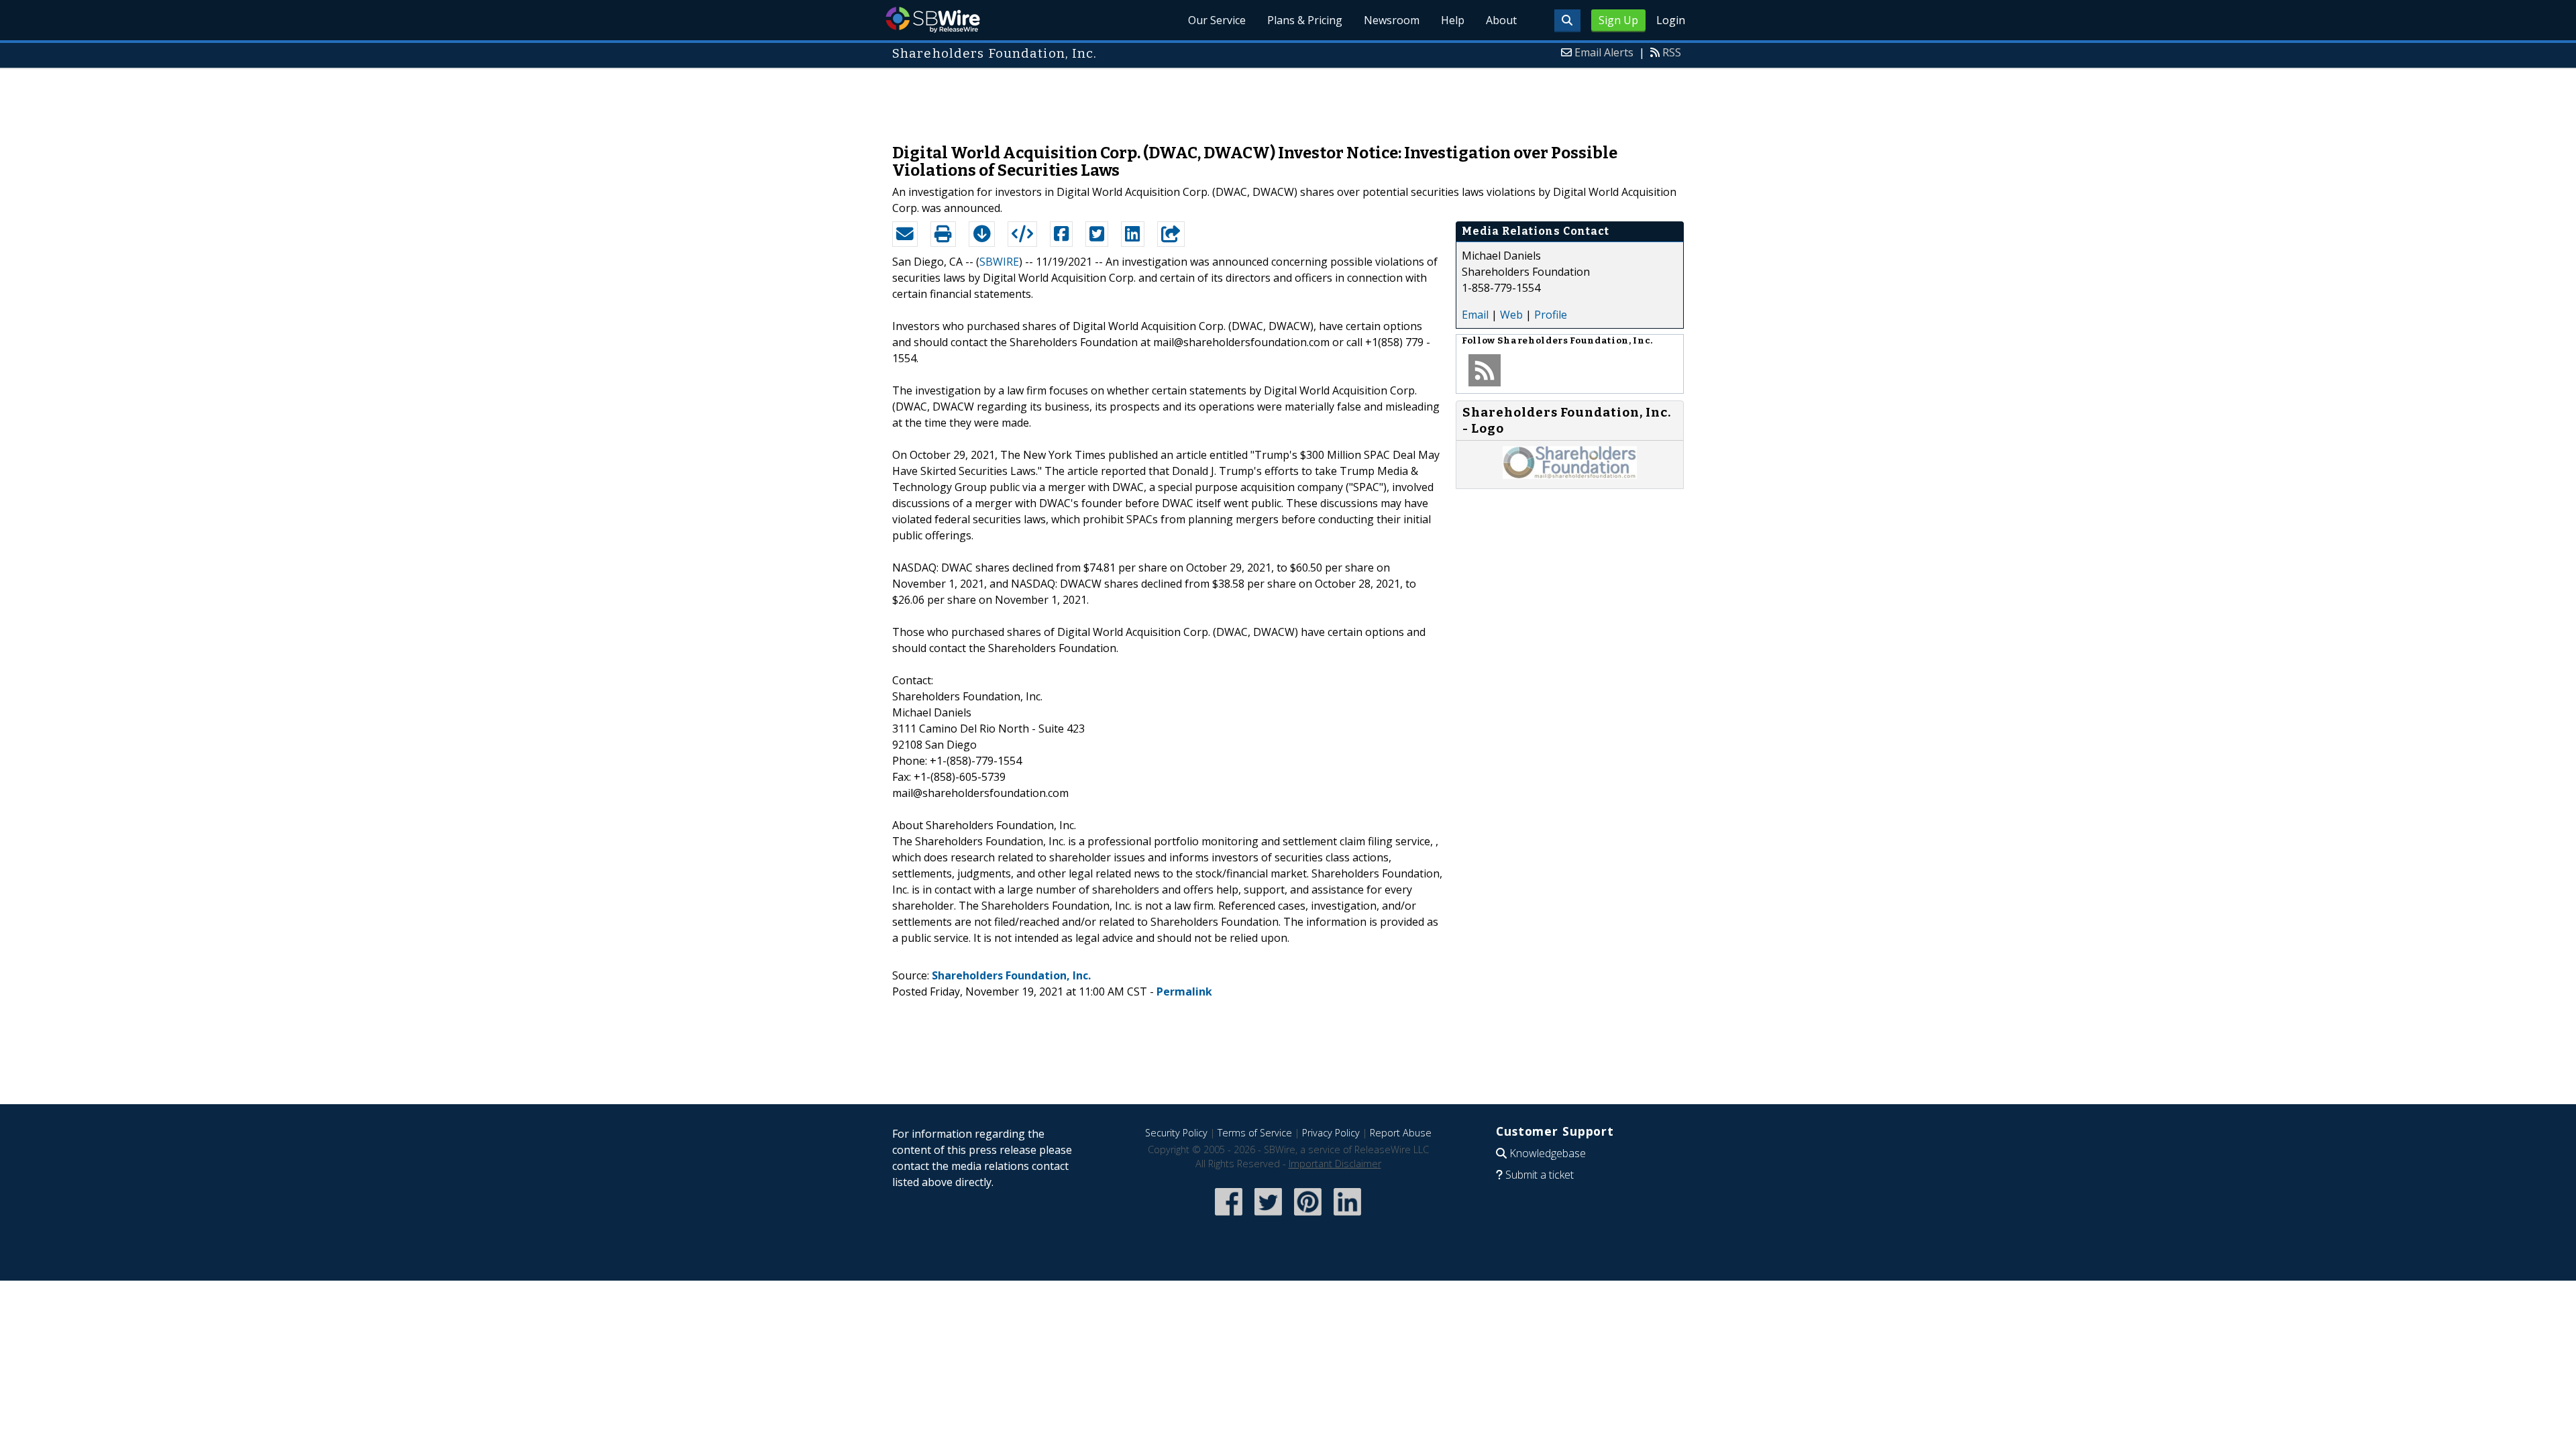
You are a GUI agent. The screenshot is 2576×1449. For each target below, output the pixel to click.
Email (1475, 315)
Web (1511, 315)
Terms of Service (1255, 1133)
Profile (1551, 315)
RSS (1672, 52)
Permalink (1184, 991)
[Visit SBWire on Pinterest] (1308, 1217)
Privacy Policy (1331, 1133)
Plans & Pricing (1305, 20)
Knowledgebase (1548, 1153)
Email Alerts (1604, 52)
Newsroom (1392, 20)
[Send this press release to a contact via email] (905, 234)
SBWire (933, 20)
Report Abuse (1401, 1133)
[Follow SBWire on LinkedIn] (1347, 1217)
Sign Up (1618, 20)
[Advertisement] (1288, 99)
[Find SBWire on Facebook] (1229, 1217)
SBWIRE (999, 262)
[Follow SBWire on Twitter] (1268, 1217)
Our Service (1217, 20)
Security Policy (1176, 1133)
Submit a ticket (1540, 1175)
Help (1453, 20)
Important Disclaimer (1335, 1164)
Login (1671, 20)
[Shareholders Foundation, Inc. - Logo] (1570, 475)
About (1501, 20)
